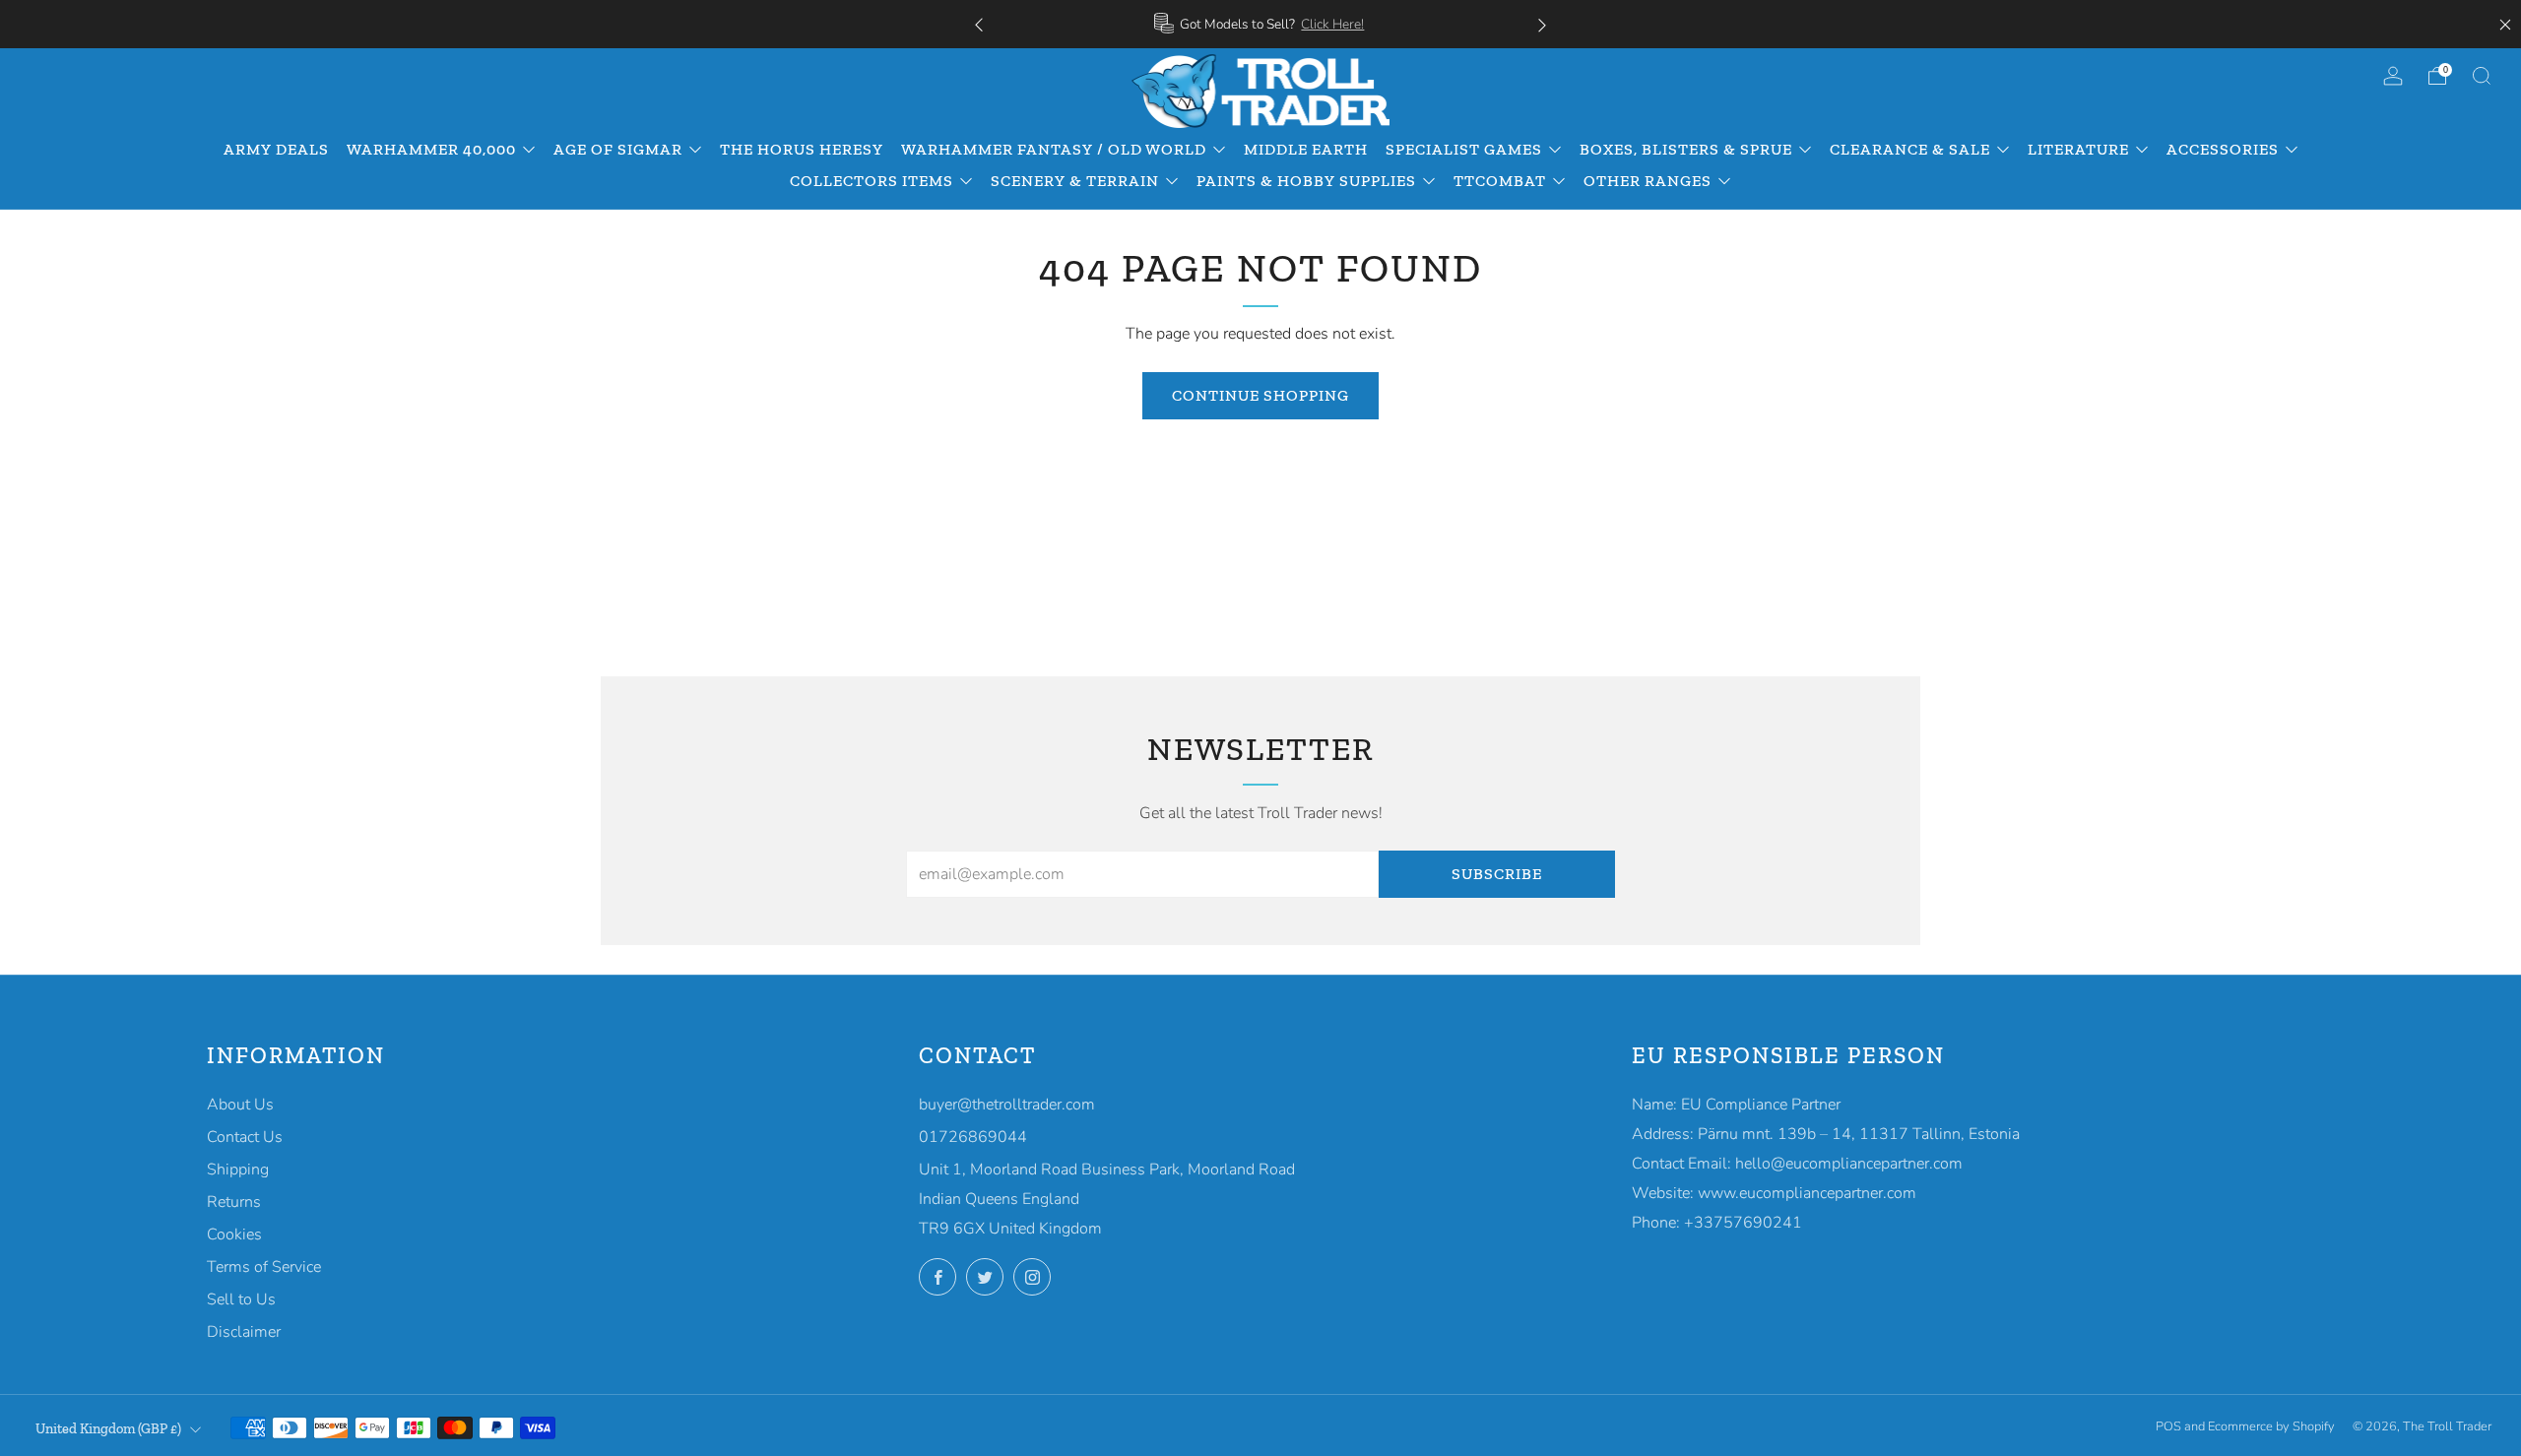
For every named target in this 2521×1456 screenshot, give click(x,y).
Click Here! (1332, 24)
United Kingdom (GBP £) (108, 1428)
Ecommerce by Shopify (2271, 1426)
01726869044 (973, 1137)
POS (2168, 1426)
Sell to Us (241, 1299)
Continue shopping (1260, 395)
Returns (234, 1202)
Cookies (234, 1234)
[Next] (1542, 24)
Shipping (238, 1170)
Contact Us (245, 1137)
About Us (240, 1105)
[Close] (2505, 25)
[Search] (2482, 76)
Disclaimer (244, 1332)
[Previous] (979, 24)
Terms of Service (264, 1267)
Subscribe (1497, 874)
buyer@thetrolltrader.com (1007, 1105)
